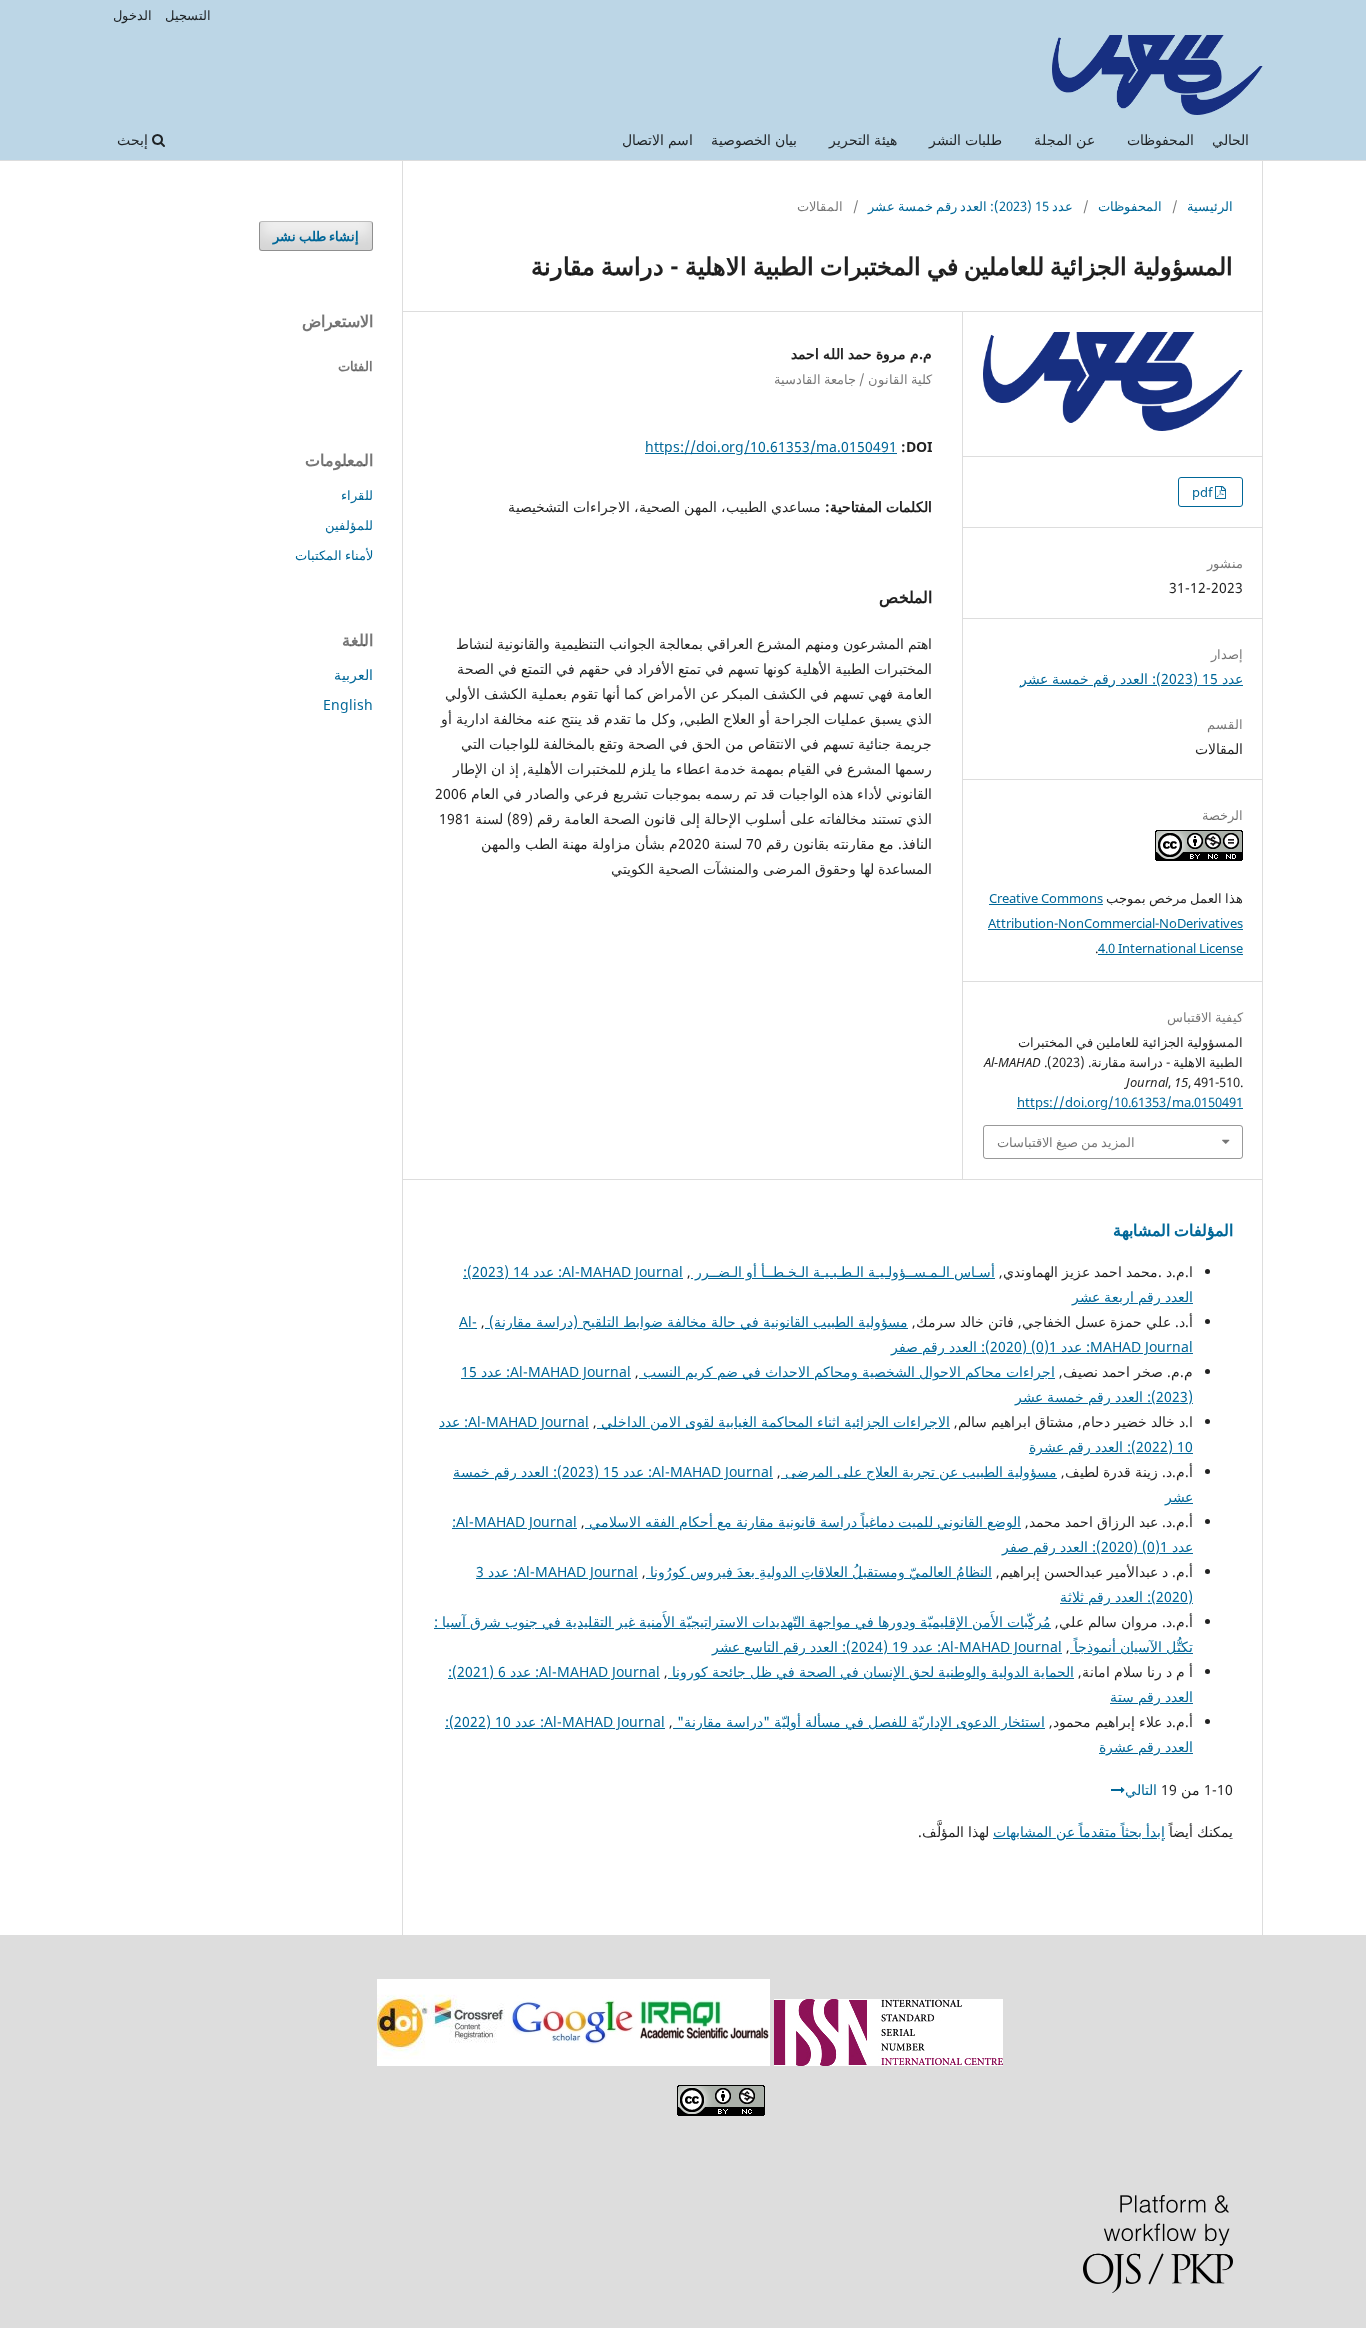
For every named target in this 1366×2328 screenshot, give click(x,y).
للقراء (357, 495)
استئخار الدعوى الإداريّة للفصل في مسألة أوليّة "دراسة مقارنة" (859, 1721)
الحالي (1230, 139)
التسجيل (188, 15)
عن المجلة (1064, 139)
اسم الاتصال (657, 139)
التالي (1141, 1789)
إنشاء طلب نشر (316, 236)
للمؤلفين (349, 525)
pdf (1203, 492)
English (348, 704)
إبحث (134, 139)
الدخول (132, 15)
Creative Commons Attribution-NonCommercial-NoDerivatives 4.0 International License (1115, 923)
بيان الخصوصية (754, 139)
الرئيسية (1210, 206)
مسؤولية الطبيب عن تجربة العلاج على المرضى (919, 1471)
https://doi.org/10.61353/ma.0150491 (771, 446)
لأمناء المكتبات (334, 555)
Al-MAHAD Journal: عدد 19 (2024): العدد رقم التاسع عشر (887, 1646)
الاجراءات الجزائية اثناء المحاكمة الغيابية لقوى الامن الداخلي (773, 1421)
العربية (353, 674)
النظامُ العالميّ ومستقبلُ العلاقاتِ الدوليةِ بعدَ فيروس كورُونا (819, 1571)
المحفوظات (1160, 139)
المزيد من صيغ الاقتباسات (1066, 1142)
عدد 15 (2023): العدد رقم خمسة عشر (970, 206)
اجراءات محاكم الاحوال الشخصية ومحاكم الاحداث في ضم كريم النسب (847, 1371)
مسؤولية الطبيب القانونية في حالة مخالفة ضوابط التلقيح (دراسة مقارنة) (696, 1321)
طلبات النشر (965, 139)
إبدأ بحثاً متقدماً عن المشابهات (1079, 1831)
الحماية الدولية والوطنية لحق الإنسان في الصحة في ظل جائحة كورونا (871, 1671)
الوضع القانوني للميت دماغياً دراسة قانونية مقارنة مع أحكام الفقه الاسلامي (803, 1521)
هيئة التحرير (863, 139)
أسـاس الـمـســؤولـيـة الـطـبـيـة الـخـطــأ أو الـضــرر (843, 1271)
